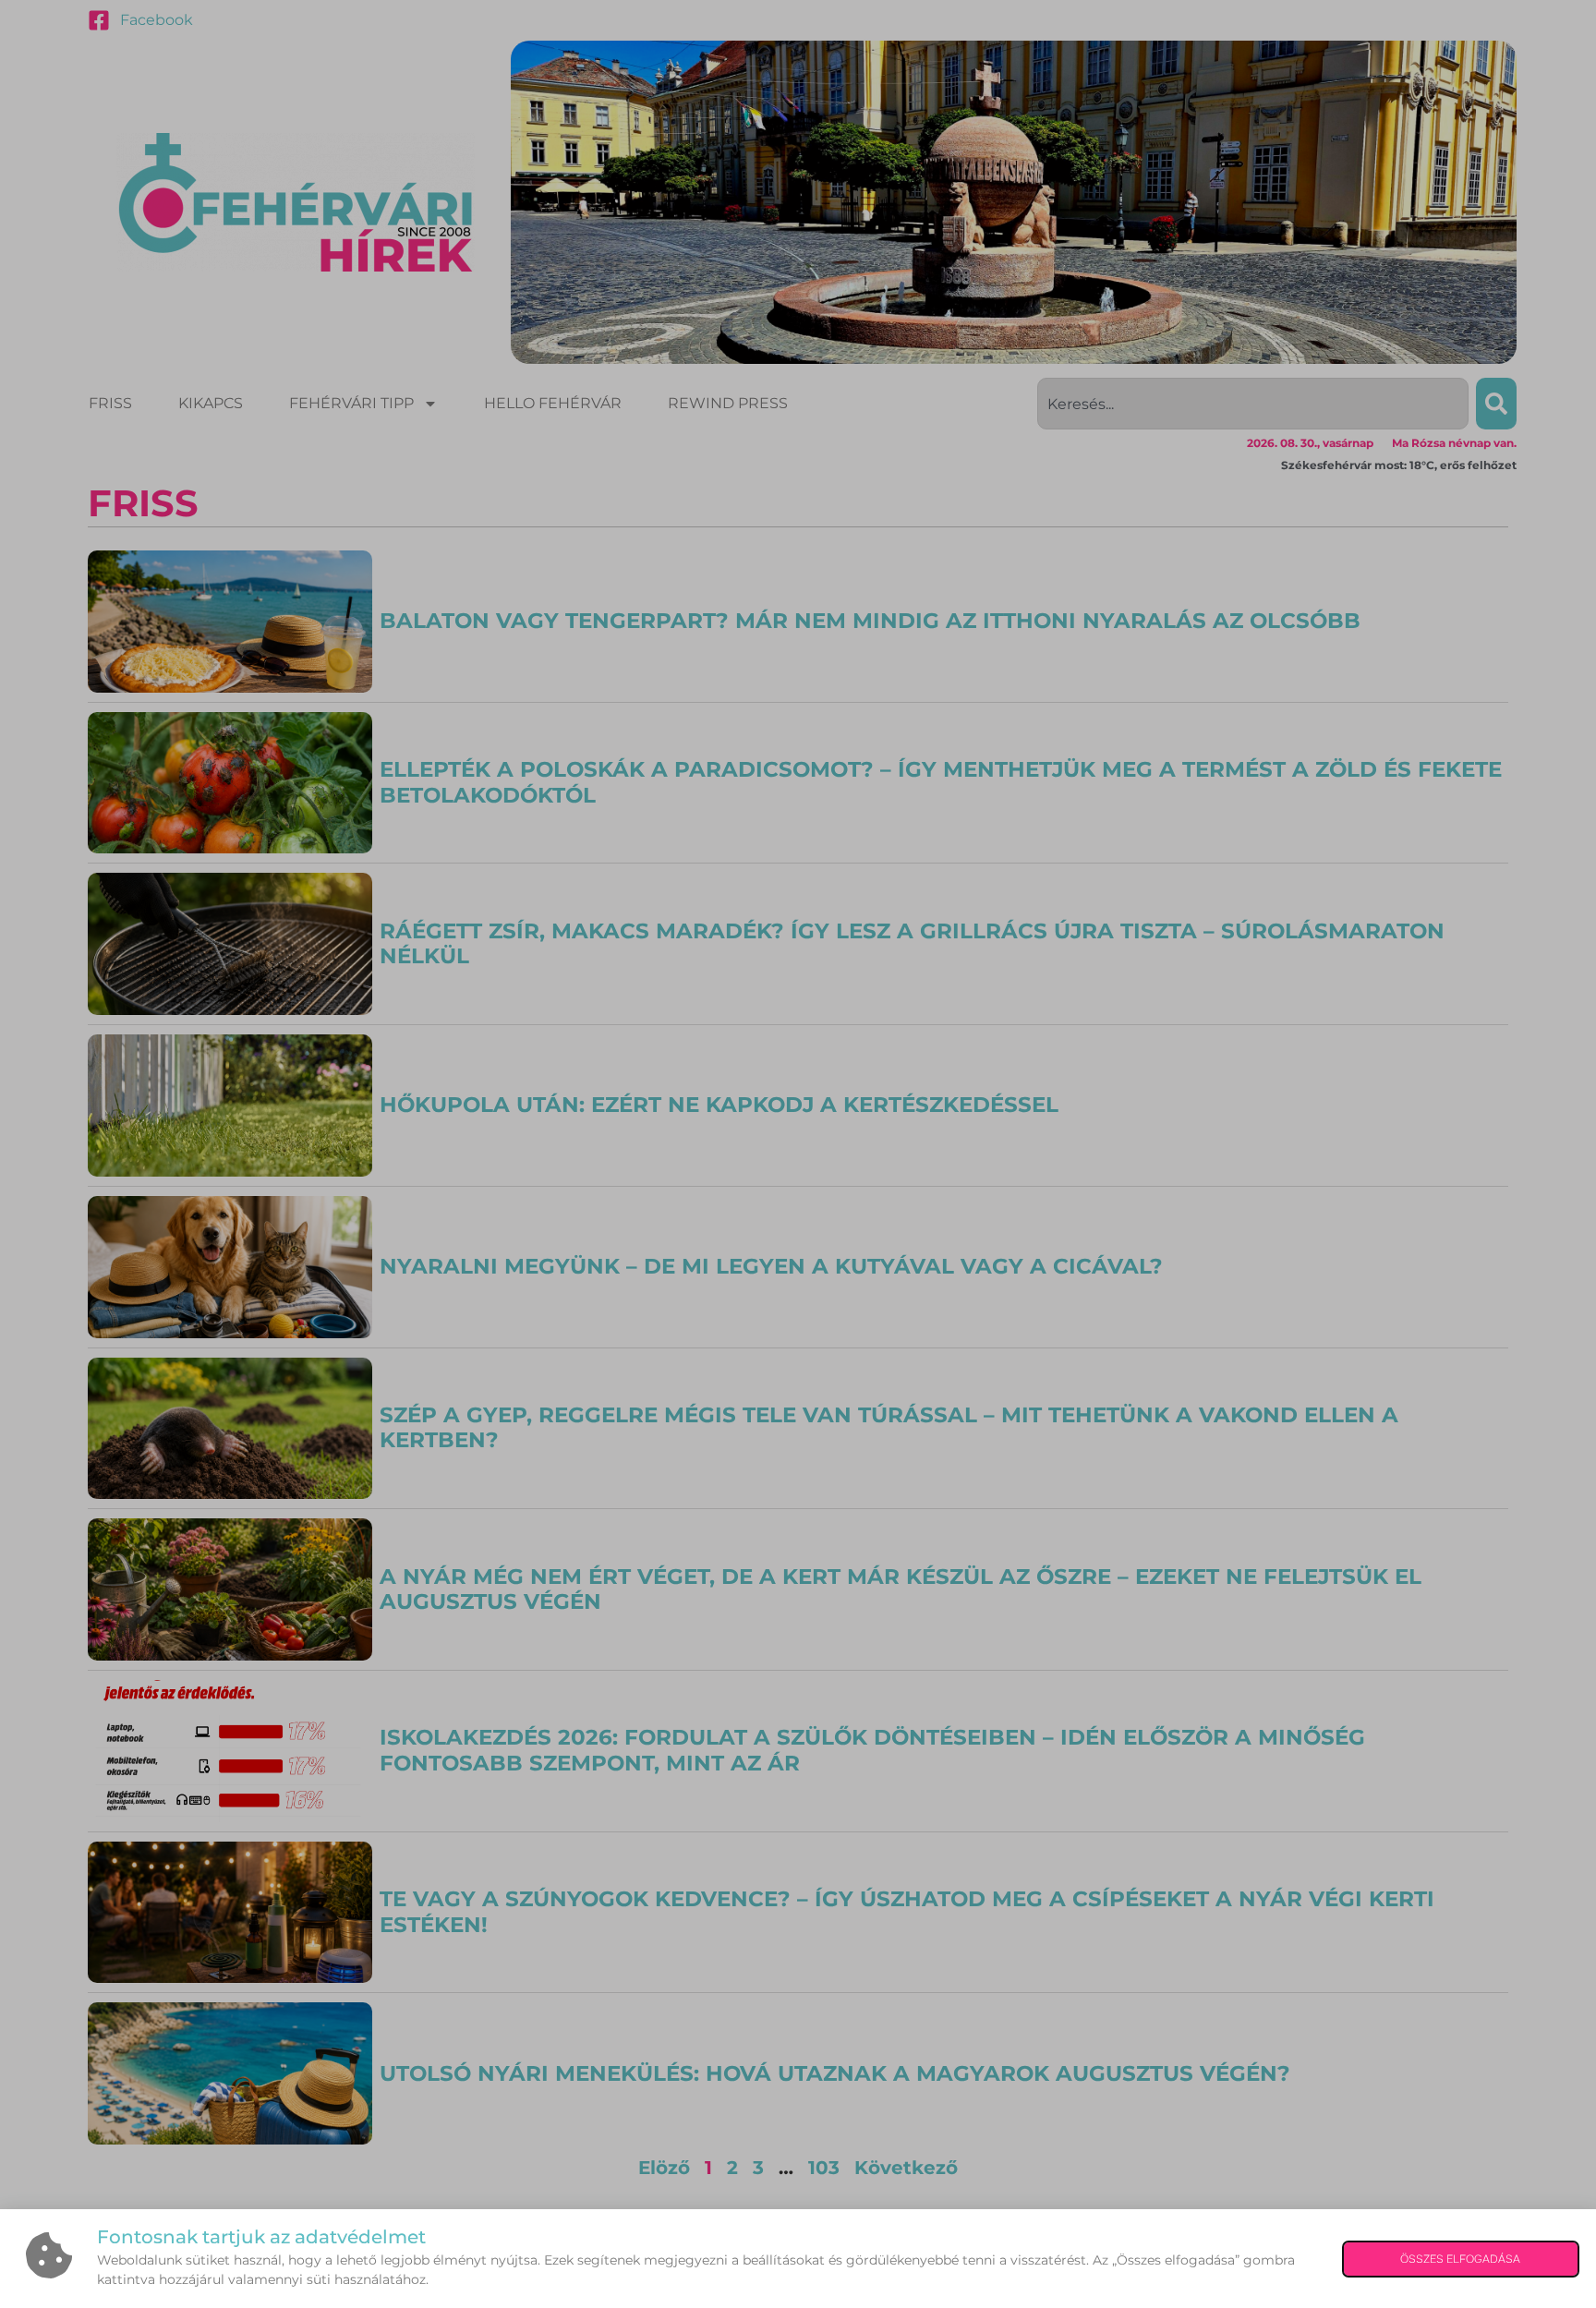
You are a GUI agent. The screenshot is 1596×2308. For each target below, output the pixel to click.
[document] (798, 1154)
